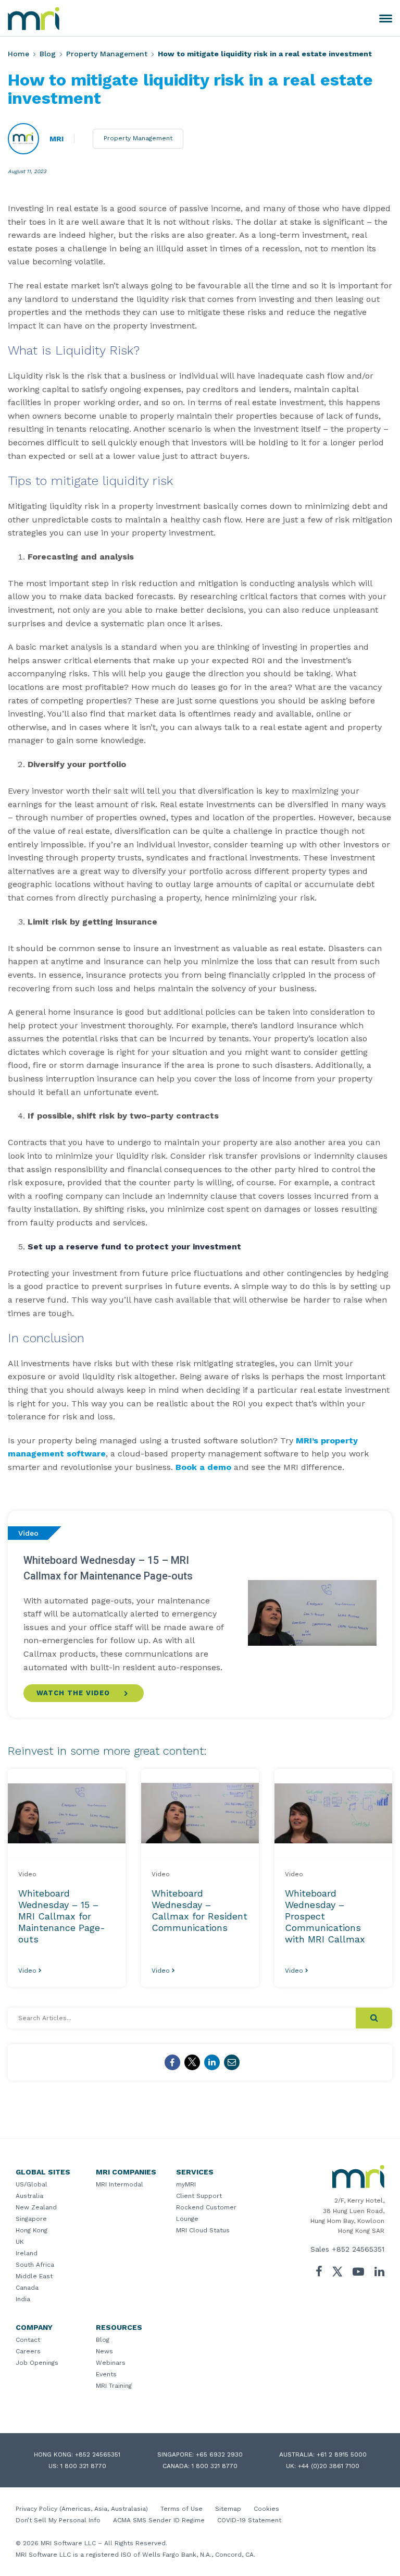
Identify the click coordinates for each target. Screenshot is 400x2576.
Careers (28, 2351)
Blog (48, 54)
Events (106, 2374)
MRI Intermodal (120, 2184)
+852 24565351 (358, 2249)
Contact (28, 2340)
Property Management (107, 54)
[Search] (374, 2018)
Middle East (34, 2276)
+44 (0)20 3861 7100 (329, 2466)
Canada (27, 2288)
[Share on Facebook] (172, 2062)
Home (18, 54)
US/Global (32, 2184)
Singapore (31, 2219)
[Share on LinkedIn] (212, 2062)
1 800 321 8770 (83, 2466)
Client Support (199, 2196)
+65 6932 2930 (219, 2455)
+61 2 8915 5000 (342, 2455)
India (23, 2299)
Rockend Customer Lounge (206, 2213)
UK (20, 2242)
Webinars (111, 2363)
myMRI (186, 2184)
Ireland (27, 2253)
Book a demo (203, 1467)
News (104, 2351)
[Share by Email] (232, 2062)
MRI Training (114, 2386)
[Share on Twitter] (192, 2062)
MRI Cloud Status (203, 2230)
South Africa (35, 2265)
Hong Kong (32, 2230)
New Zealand (36, 2207)
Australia (29, 2196)
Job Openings (37, 2363)
